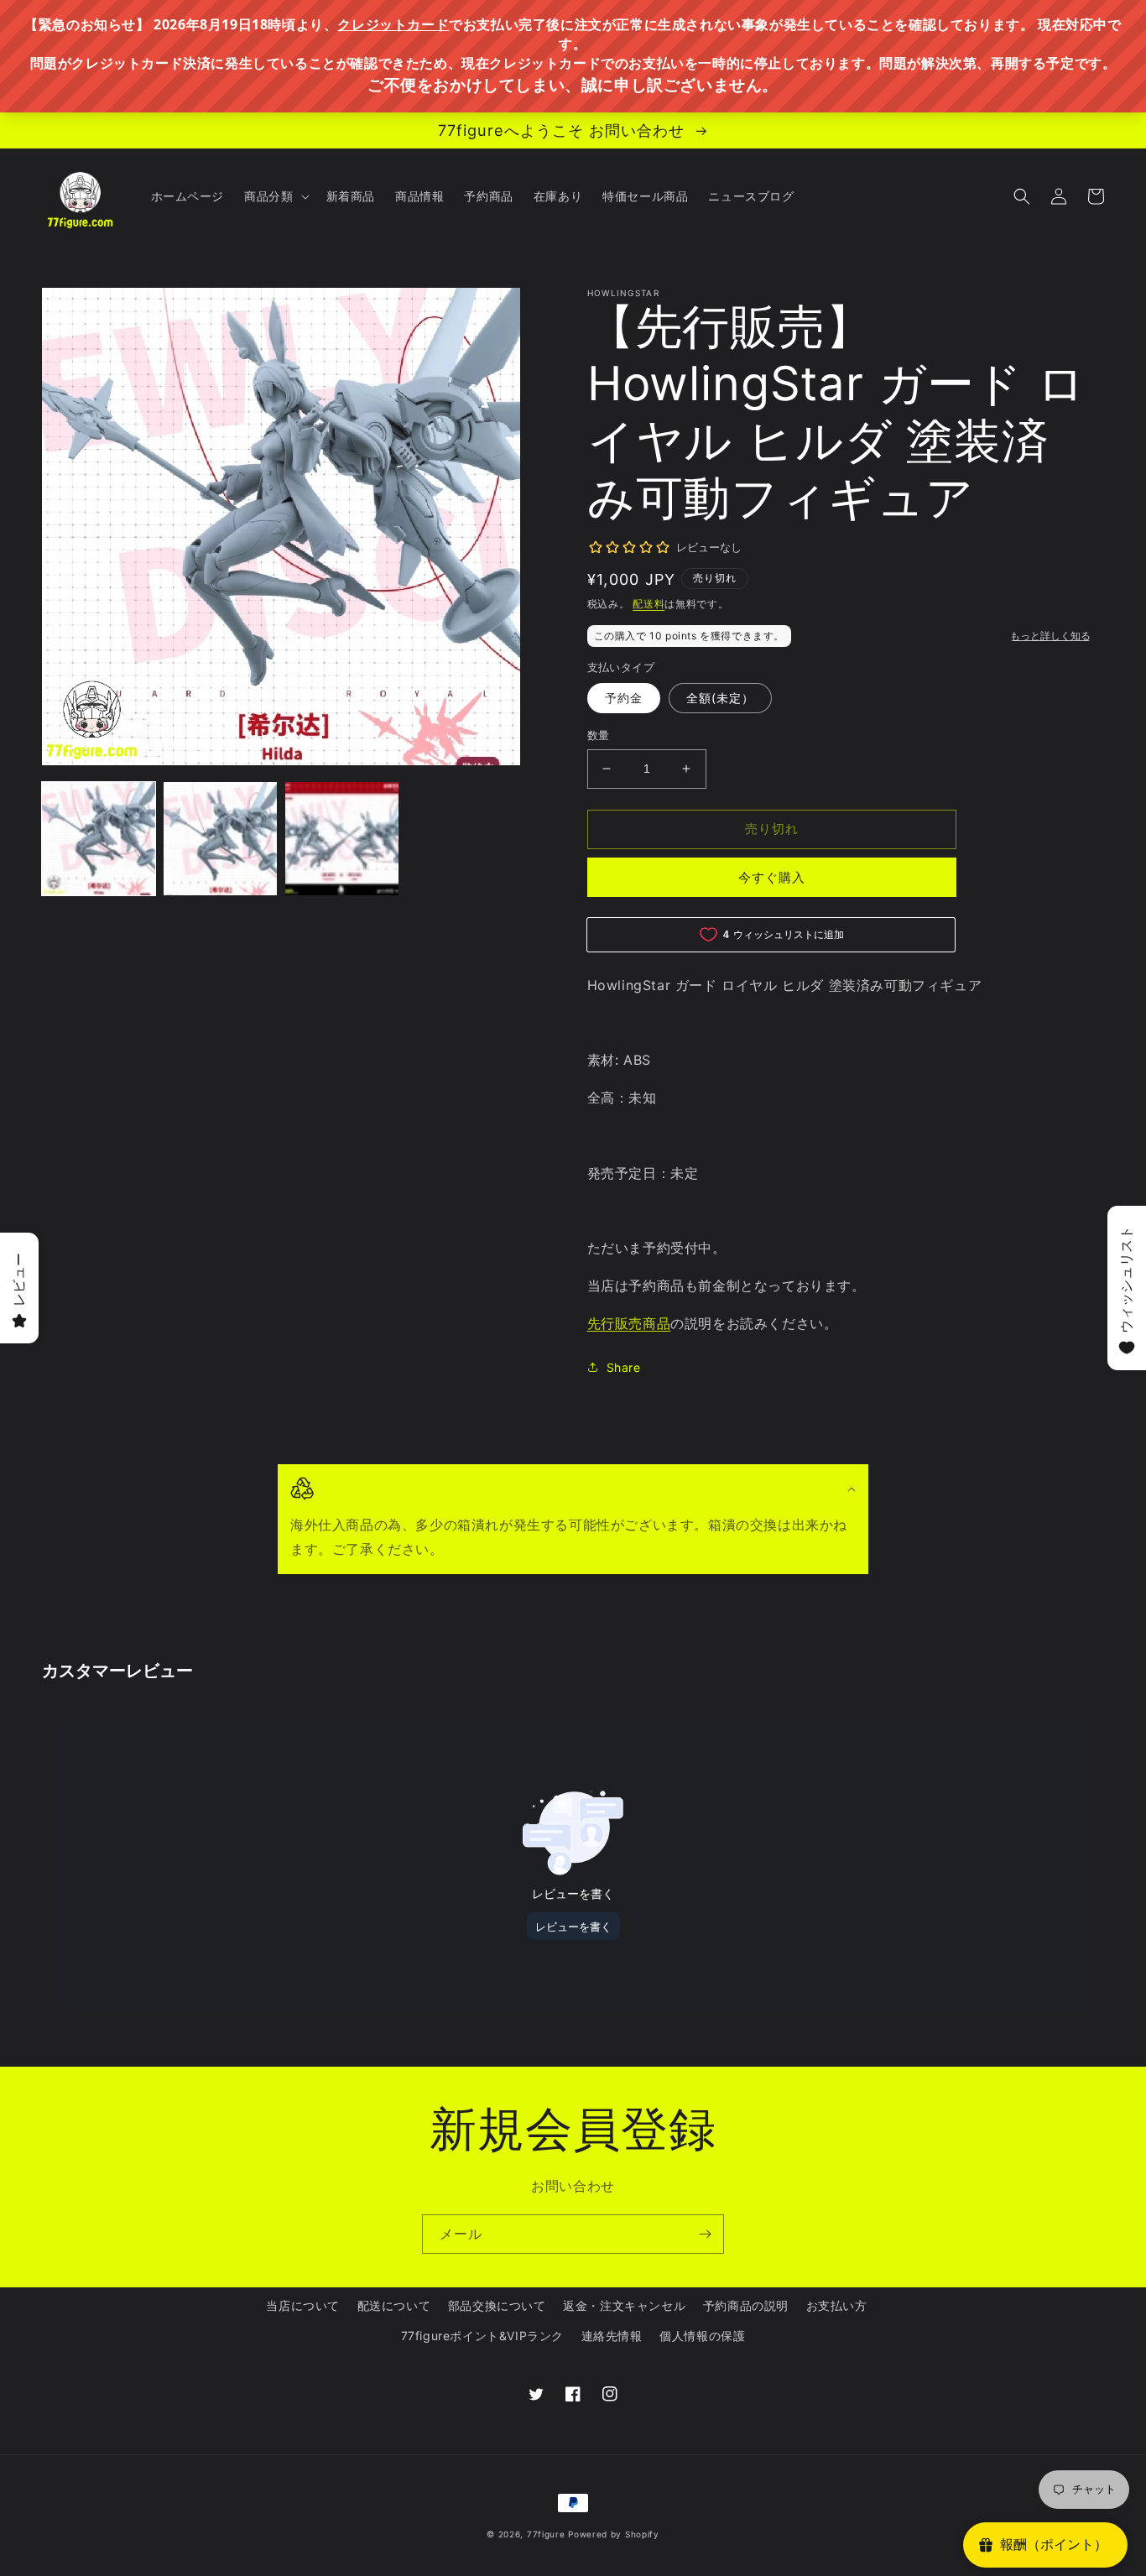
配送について (394, 2305)
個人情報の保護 (702, 2336)
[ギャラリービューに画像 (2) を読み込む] (220, 839)
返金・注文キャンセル (624, 2305)
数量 (599, 735)
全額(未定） (720, 698)
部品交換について (497, 2305)
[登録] (705, 2234)
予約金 (624, 698)
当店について (303, 2305)
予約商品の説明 (746, 2305)
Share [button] (624, 1367)
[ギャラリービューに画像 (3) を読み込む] (342, 839)
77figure (546, 2534)
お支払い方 (837, 2305)
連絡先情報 (612, 2336)
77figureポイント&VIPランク (482, 2336)
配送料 (649, 604)
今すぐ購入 (772, 877)
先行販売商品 (629, 1323)
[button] (275, 196)
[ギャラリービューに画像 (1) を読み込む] (99, 839)
